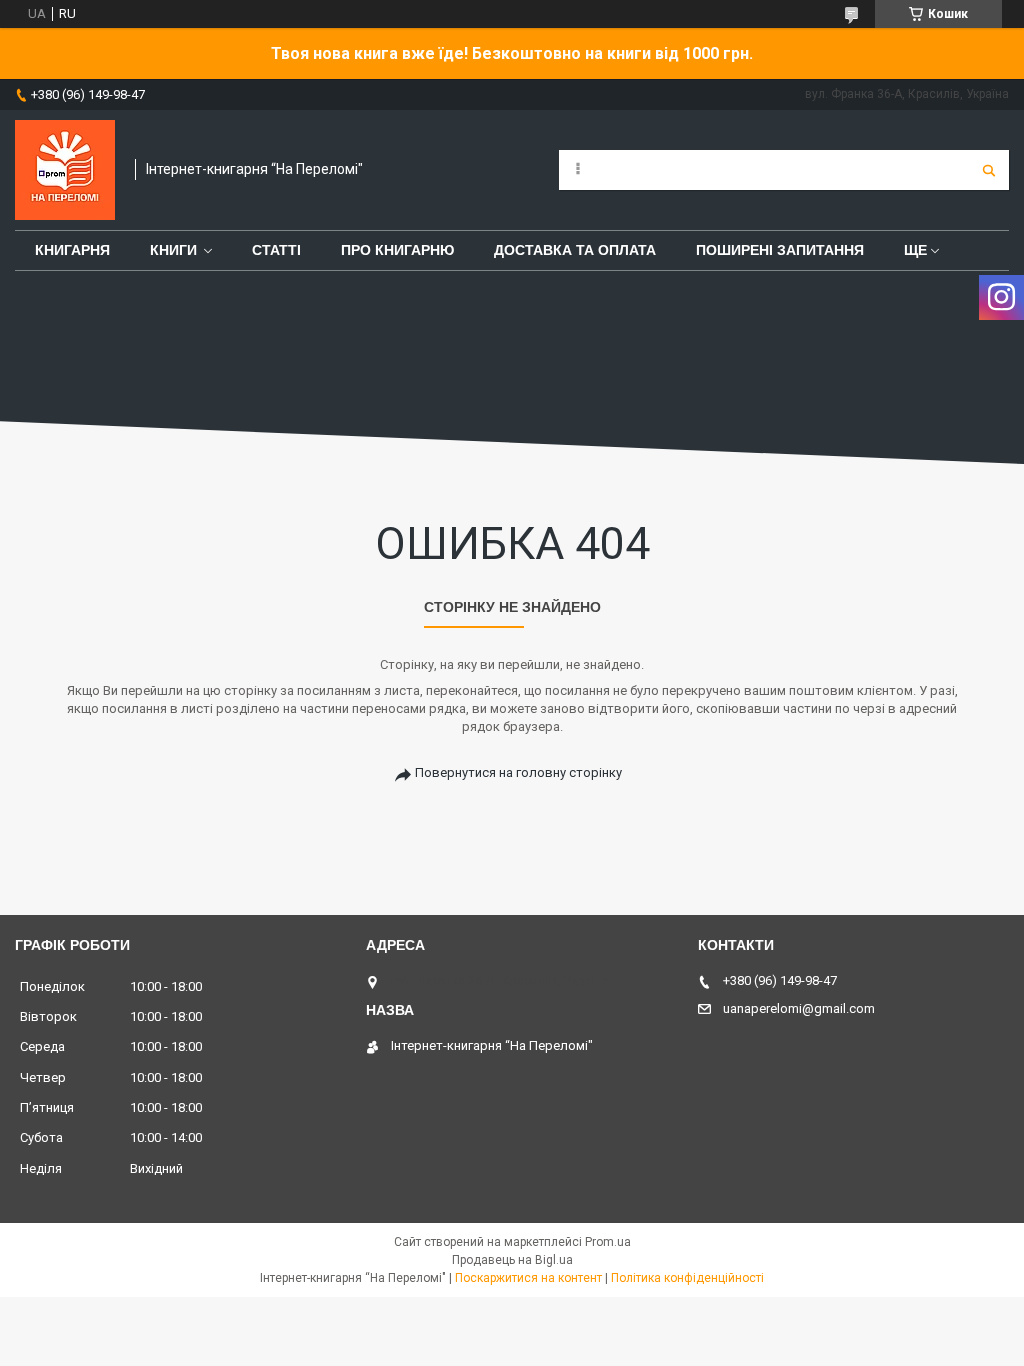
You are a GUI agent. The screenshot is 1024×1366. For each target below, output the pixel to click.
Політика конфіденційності (687, 1278)
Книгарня (72, 250)
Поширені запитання (780, 250)
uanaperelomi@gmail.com (799, 1008)
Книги (173, 250)
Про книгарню (397, 250)
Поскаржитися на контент (528, 1278)
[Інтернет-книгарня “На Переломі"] (65, 170)
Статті (276, 250)
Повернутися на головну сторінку (518, 772)
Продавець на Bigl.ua (512, 1260)
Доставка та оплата (575, 250)
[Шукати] (989, 170)
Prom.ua (608, 1242)
